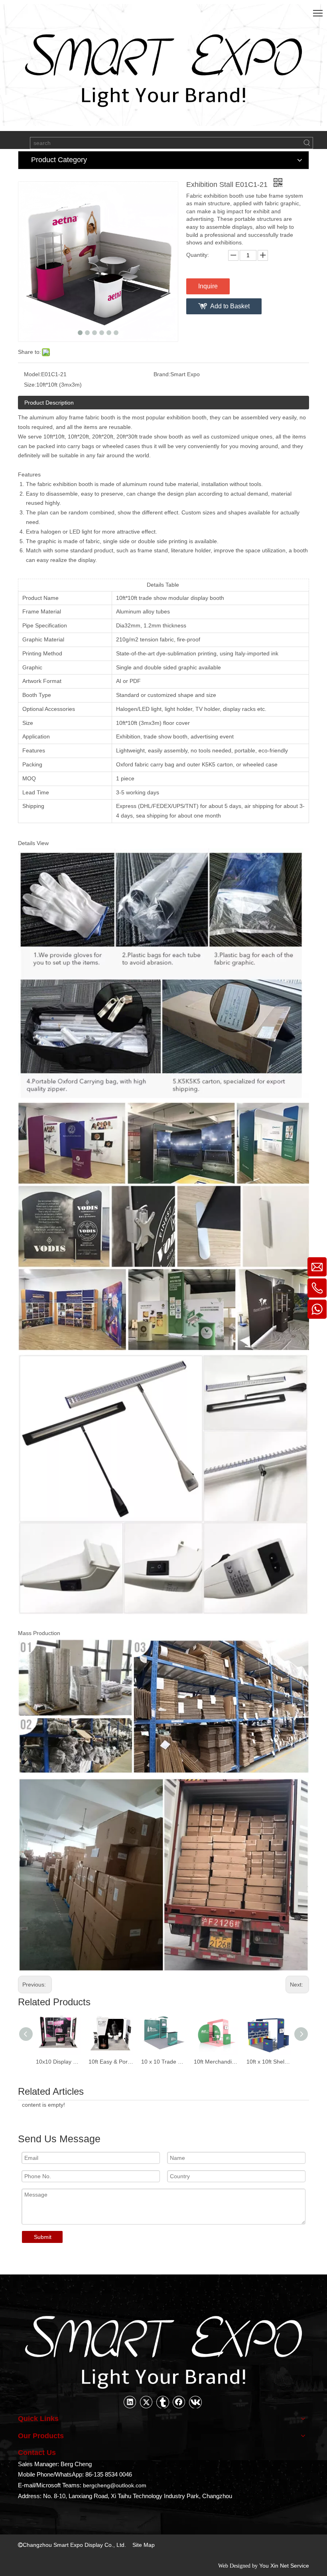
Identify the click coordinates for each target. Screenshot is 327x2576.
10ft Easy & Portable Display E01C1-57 (58, 2062)
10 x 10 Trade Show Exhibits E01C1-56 (111, 2062)
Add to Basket (230, 306)
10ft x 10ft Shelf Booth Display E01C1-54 (216, 2062)
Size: (30, 385)
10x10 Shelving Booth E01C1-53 (269, 2062)
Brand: (162, 374)
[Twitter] (146, 2402)
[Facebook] (179, 2402)
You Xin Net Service (284, 2566)
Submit (43, 2237)
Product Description (49, 403)
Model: (33, 374)
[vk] (195, 2402)
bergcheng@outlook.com (115, 2485)
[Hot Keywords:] (307, 143)
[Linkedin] (130, 2402)
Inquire (208, 286)
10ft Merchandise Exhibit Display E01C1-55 (163, 2062)
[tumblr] (163, 2402)
